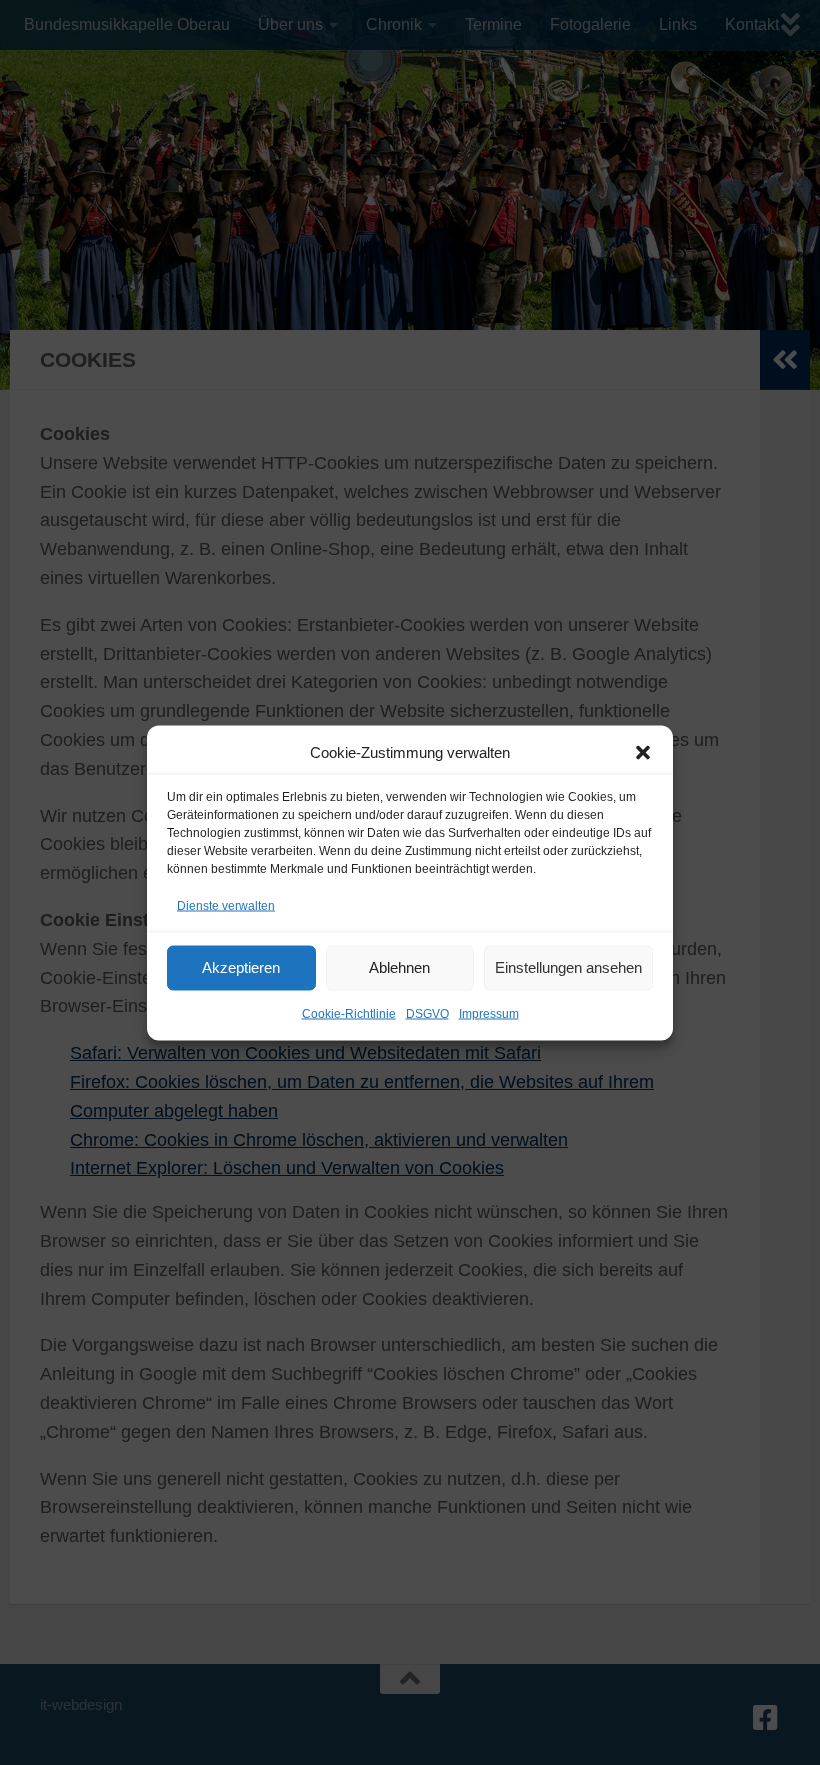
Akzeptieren (241, 967)
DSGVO (427, 1013)
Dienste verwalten (226, 905)
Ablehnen (399, 967)
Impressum (489, 1013)
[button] (643, 752)
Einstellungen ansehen (568, 967)
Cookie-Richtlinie (349, 1013)
